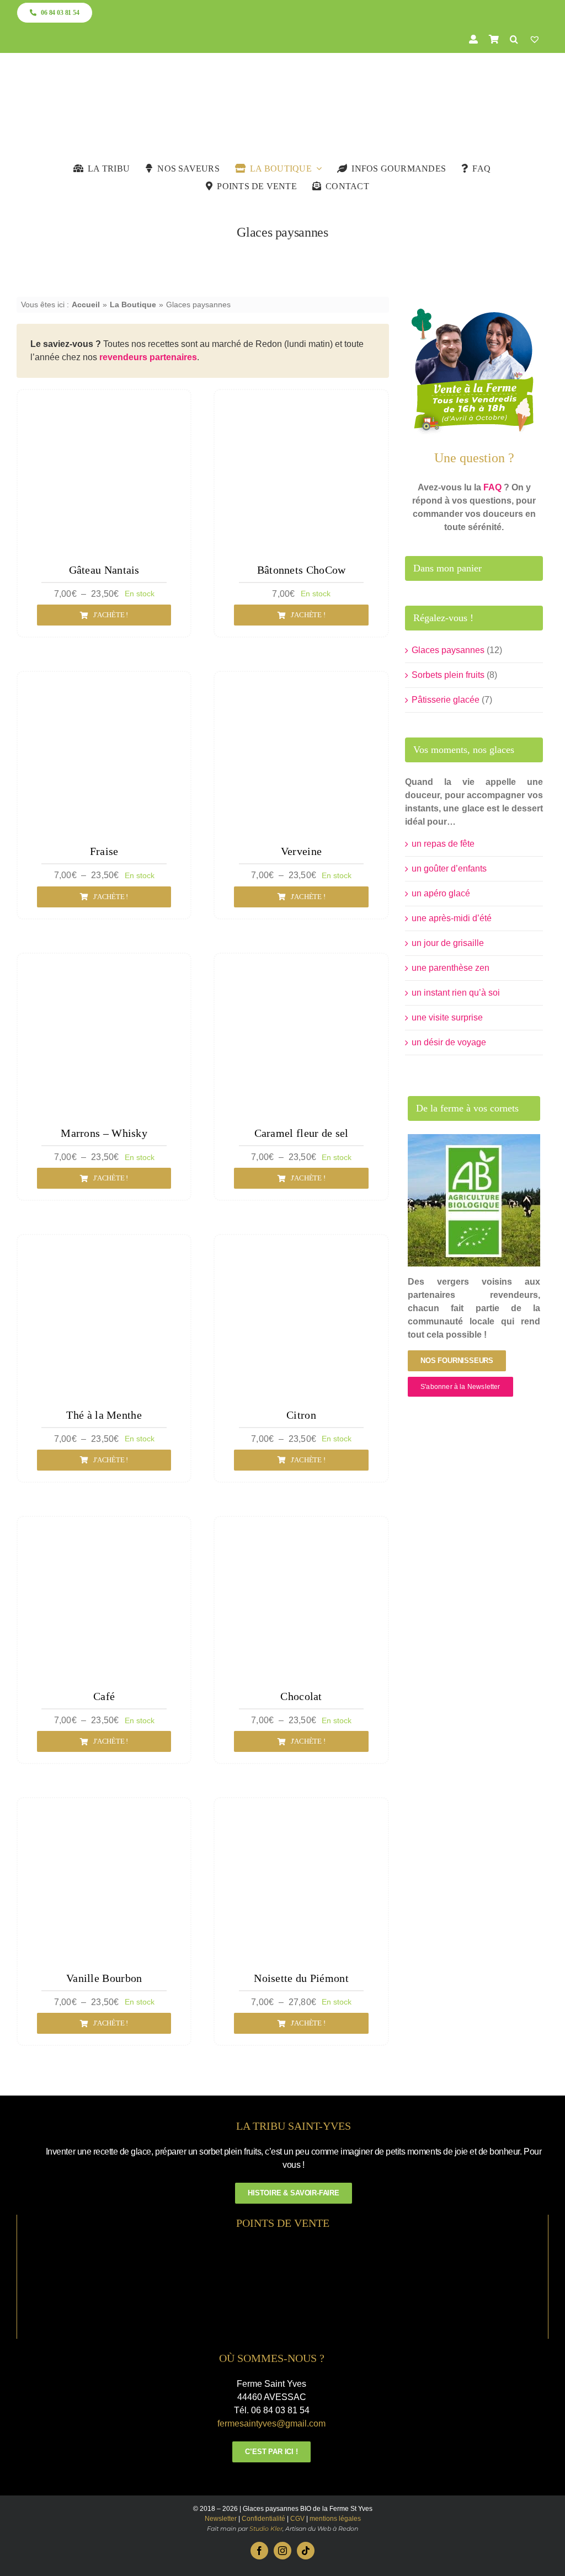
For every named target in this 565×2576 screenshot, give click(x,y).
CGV (297, 2519)
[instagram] (282, 2551)
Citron (301, 1415)
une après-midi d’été (452, 918)
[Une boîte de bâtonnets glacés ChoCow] (301, 402)
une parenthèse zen (451, 968)
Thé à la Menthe (104, 1415)
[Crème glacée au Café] (104, 1529)
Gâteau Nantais (104, 570)
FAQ (492, 487)
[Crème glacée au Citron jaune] (301, 1247)
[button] (514, 39)
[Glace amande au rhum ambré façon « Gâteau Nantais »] (104, 402)
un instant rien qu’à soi (456, 993)
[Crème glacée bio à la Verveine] (301, 684)
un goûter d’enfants (449, 869)
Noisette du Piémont (301, 1978)
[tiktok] (306, 2551)
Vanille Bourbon (104, 1978)
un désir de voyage (449, 1042)
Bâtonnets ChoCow (302, 570)
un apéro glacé (441, 893)
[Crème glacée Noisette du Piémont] (301, 1811)
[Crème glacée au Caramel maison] (301, 966)
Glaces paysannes (448, 650)
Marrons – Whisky (104, 1133)
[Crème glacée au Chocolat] (301, 1529)
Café (104, 1696)
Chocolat (301, 1696)
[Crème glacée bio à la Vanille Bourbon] (104, 1811)
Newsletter (221, 2519)
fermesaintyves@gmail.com (271, 2423)
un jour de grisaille (448, 943)
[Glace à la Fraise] (104, 684)
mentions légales (335, 2519)
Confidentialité (263, 2519)
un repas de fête (443, 844)
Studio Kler (266, 2529)
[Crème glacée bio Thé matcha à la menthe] (104, 1247)
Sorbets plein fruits (448, 675)
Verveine (301, 851)
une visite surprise (447, 1017)
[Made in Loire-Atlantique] (283, 2246)
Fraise (104, 851)
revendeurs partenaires (148, 357)
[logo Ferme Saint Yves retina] (282, 75)
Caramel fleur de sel (302, 1133)
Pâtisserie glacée (446, 700)
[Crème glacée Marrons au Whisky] (104, 966)
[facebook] (259, 2551)
